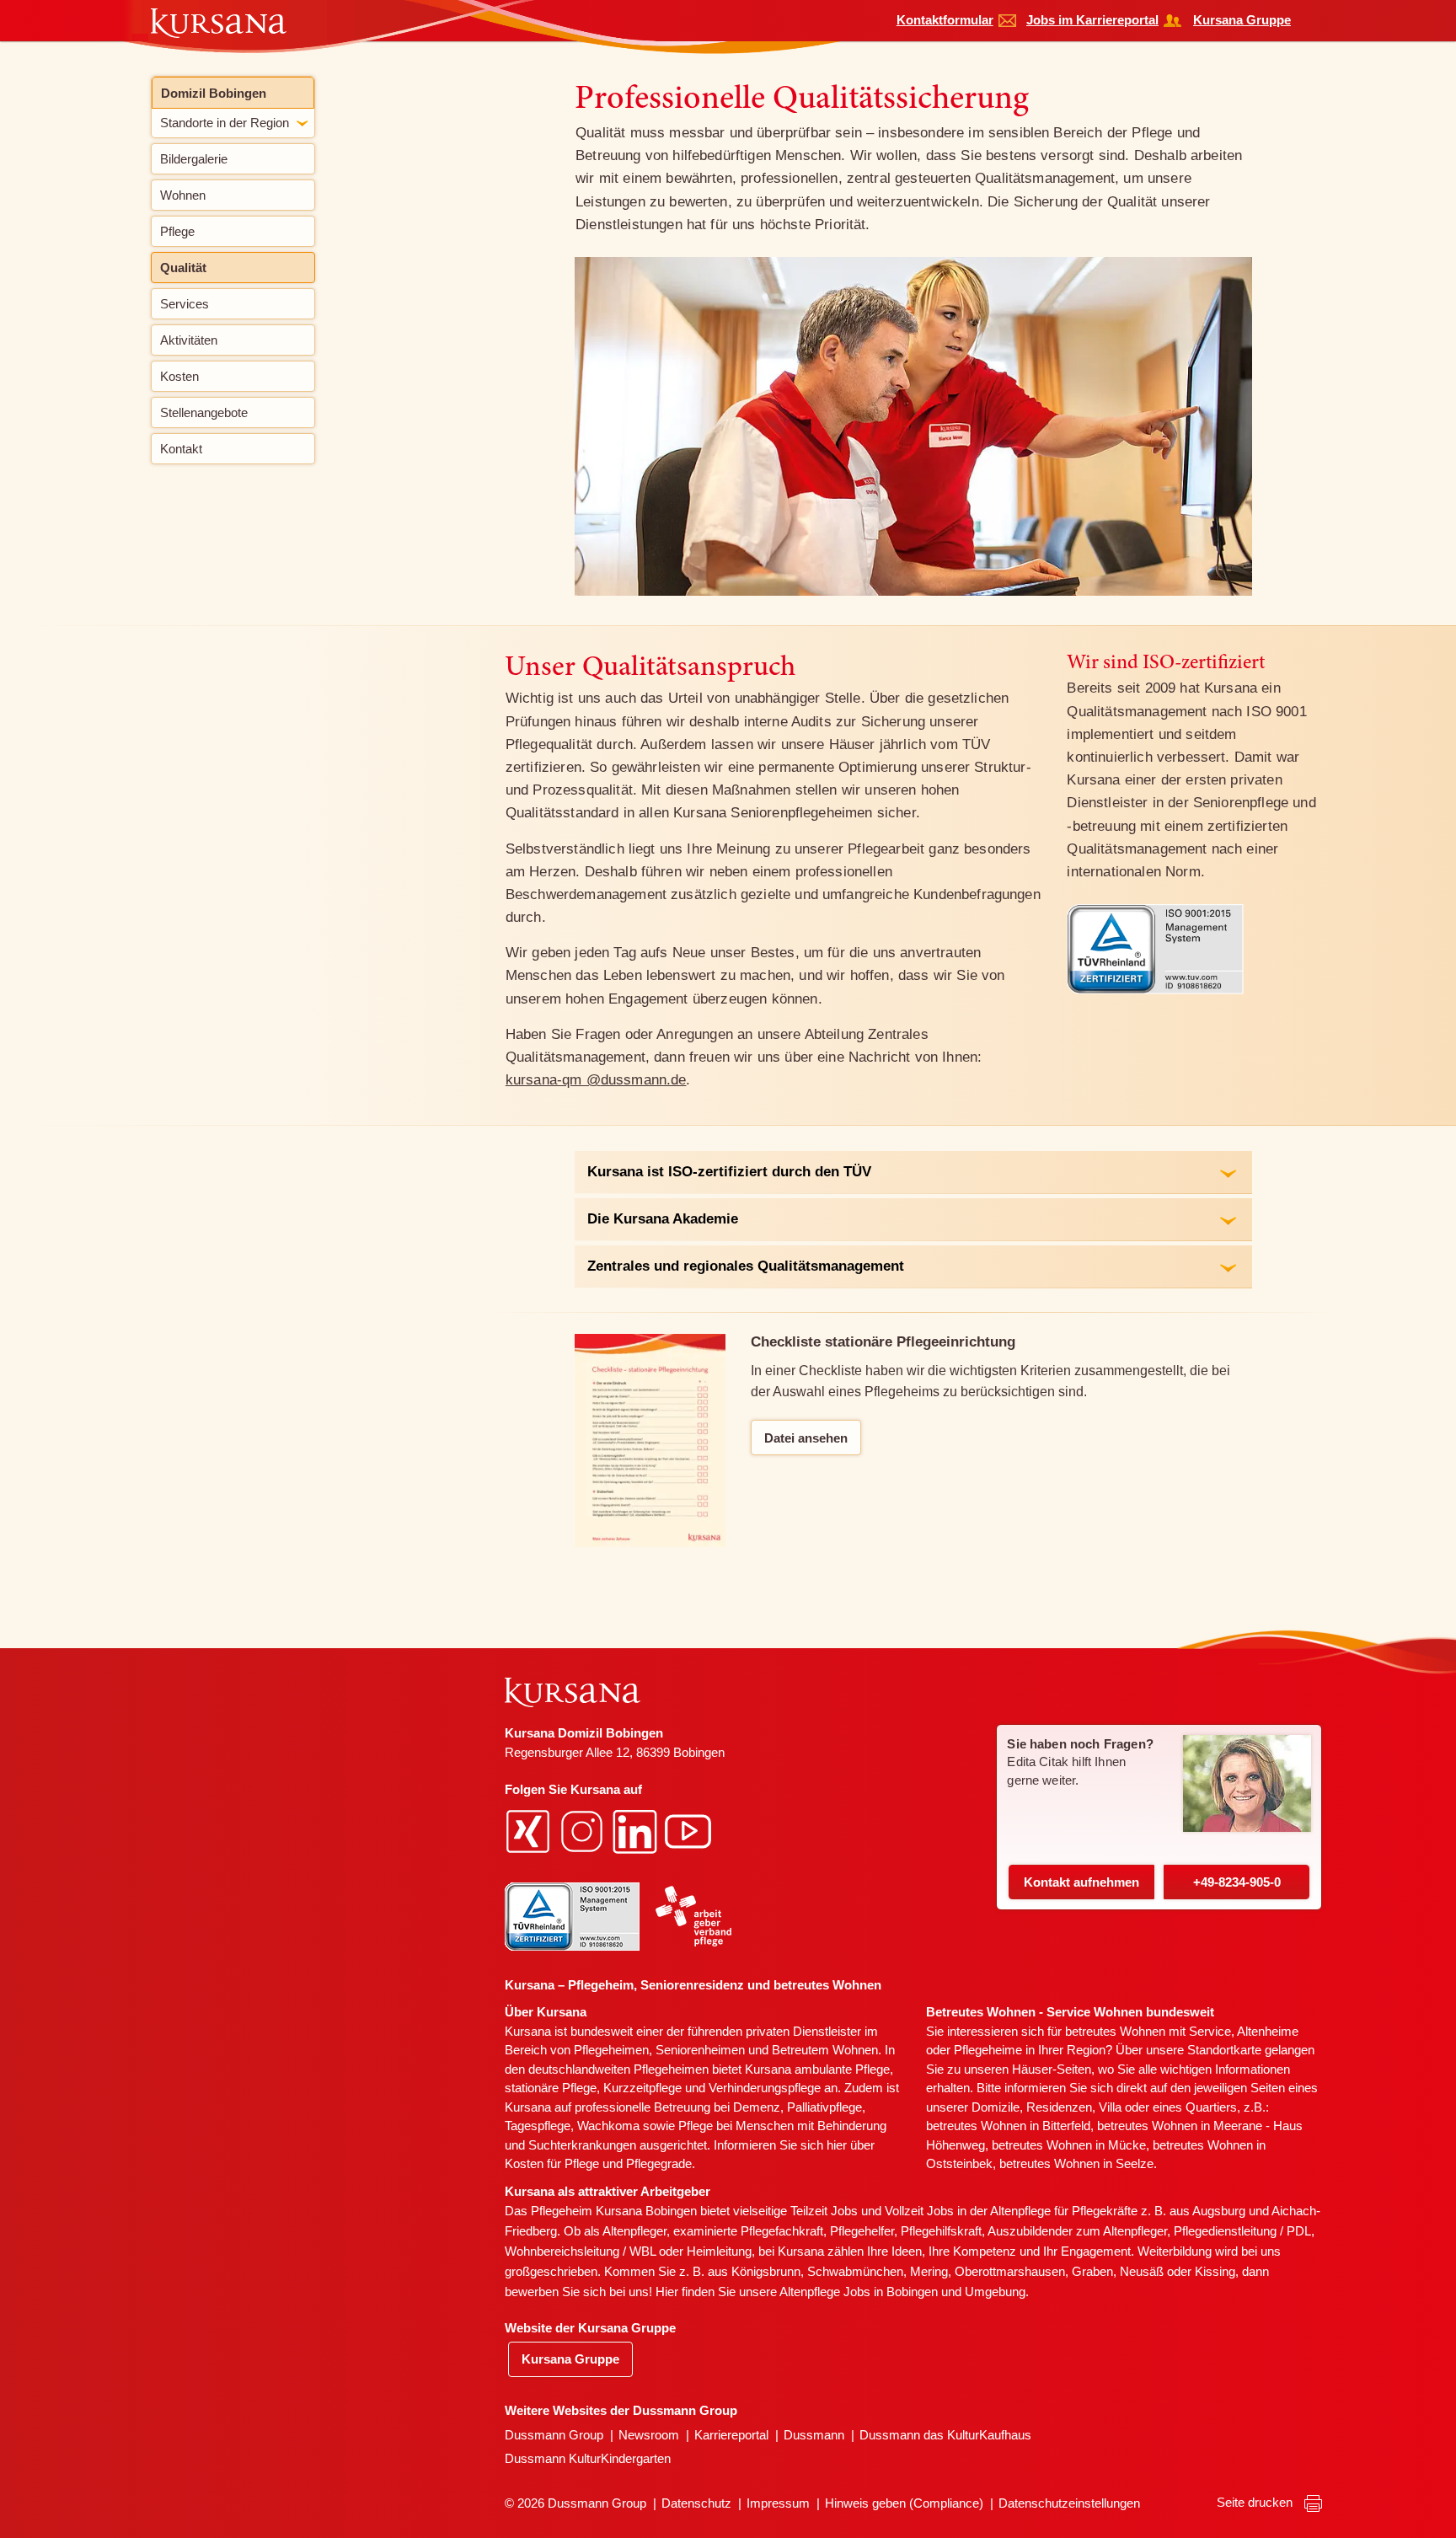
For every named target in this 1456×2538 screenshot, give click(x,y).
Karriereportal (731, 2435)
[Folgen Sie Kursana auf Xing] (530, 1831)
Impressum (778, 2503)
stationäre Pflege (551, 2088)
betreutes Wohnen (1115, 2031)
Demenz (757, 2107)
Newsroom (649, 2435)
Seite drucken (1256, 2502)
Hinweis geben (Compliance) (904, 2503)
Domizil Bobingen (214, 93)
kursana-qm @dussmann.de (596, 1080)
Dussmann (814, 2435)
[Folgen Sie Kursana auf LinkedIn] (637, 1831)
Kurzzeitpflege (642, 2088)
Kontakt (1081, 1882)
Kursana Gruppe (1242, 20)
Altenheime (1268, 2031)
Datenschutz (696, 2503)
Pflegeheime (988, 2050)
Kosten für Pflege (552, 2163)
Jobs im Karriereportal (1092, 20)
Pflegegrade (659, 2163)
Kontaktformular (945, 20)
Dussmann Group (554, 2435)
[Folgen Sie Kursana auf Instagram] (584, 1831)
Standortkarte (1224, 2050)
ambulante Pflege (842, 2069)
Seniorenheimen (700, 2050)
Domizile (996, 2107)
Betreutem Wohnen (825, 2050)
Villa (1110, 2107)
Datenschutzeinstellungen (1069, 2503)
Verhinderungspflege (765, 2088)
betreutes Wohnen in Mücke (1069, 2145)
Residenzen (1059, 2107)
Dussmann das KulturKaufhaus (945, 2435)
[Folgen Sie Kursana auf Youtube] (690, 1831)
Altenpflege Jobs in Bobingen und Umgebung (902, 2292)
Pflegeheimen (611, 2050)
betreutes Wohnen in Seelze (1076, 2163)
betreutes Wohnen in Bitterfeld (1008, 2126)
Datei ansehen (806, 1438)
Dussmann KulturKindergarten (588, 2458)
